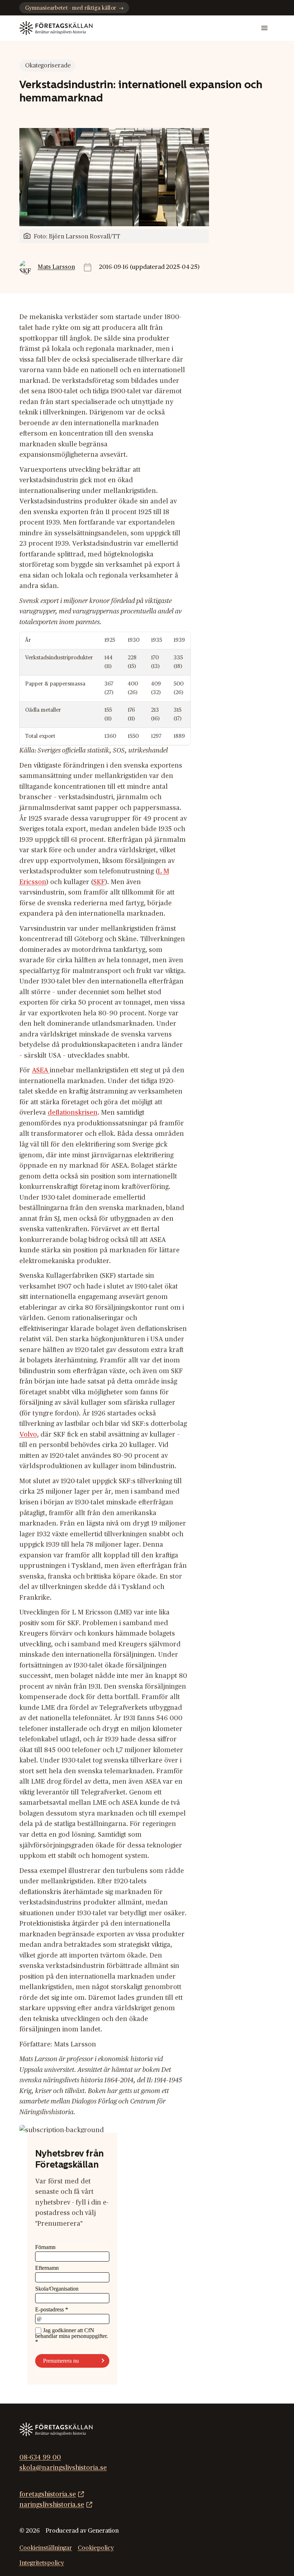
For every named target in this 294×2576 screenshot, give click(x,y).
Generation (103, 2531)
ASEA (41, 1070)
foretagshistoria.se (48, 2494)
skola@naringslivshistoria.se (63, 2468)
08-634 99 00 (40, 2458)
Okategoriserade (48, 66)
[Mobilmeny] (264, 28)
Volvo (28, 1435)
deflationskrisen (73, 1113)
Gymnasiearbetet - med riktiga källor (71, 8)
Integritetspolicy (42, 2563)
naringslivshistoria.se (52, 2505)
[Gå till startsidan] (56, 28)
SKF (99, 882)
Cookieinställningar (46, 2548)
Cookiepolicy (96, 2548)
